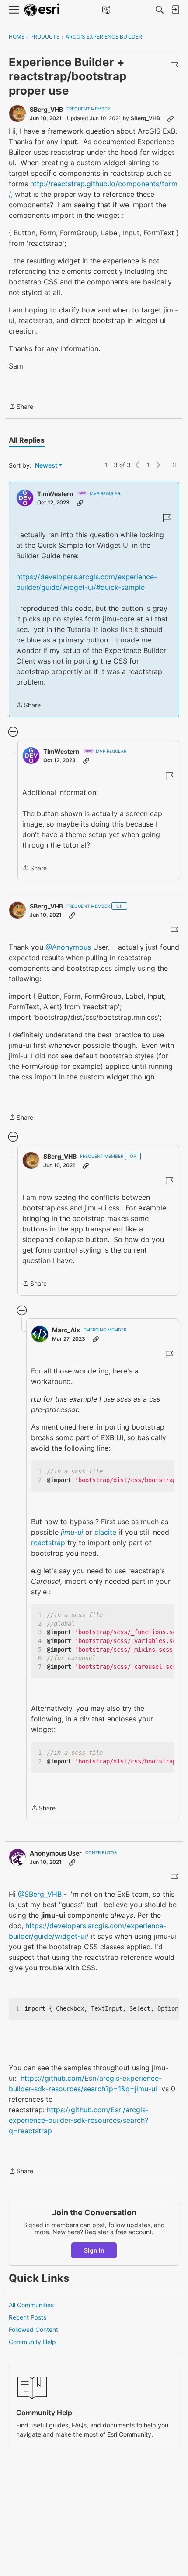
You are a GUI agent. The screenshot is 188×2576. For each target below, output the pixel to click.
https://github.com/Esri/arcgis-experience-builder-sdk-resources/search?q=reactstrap (79, 2120)
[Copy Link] (171, 118)
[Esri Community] (43, 10)
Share (21, 407)
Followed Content (33, 2329)
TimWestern (55, 494)
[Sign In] (175, 10)
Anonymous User (56, 1853)
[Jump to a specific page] (172, 465)
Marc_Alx (66, 1330)
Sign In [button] (94, 2250)
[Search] (160, 10)
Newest (46, 466)
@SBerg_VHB (40, 1894)
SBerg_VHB (46, 109)
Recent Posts (28, 2317)
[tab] (27, 440)
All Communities (31, 2305)
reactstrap (48, 1543)
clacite (105, 1532)
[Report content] (174, 66)
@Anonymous (68, 947)
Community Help (32, 2342)
